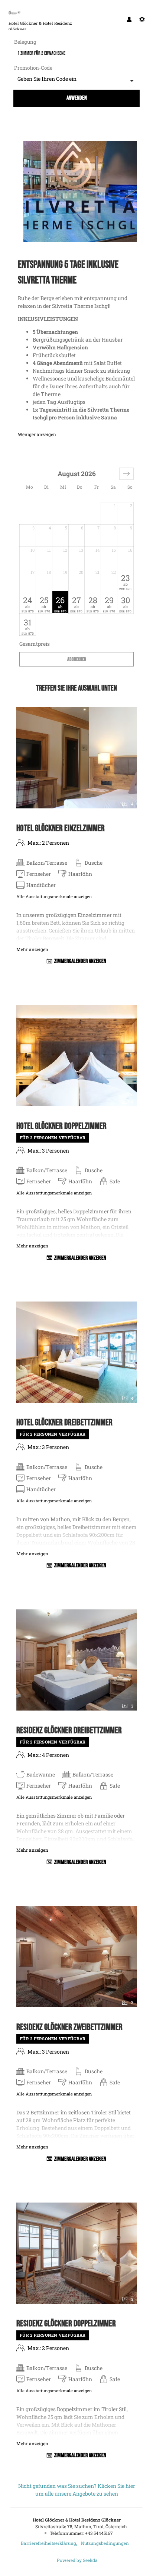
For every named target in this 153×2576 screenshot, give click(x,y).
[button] (126, 474)
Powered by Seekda (77, 2560)
